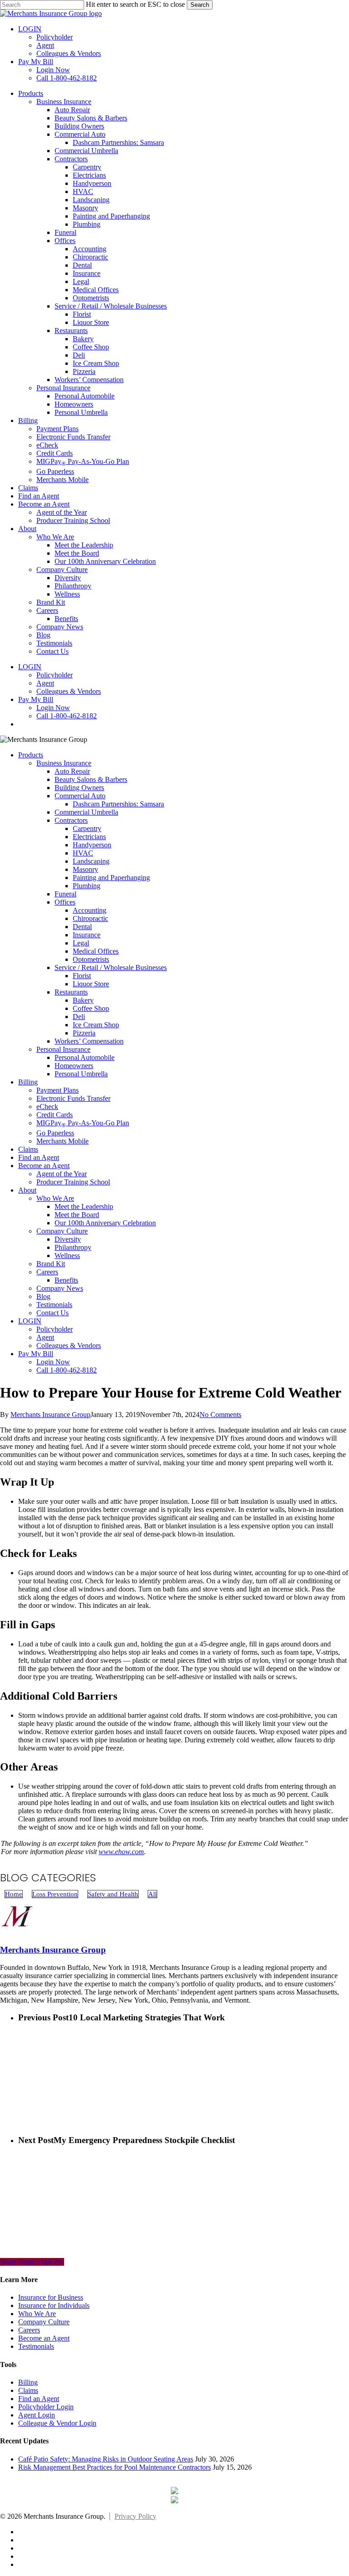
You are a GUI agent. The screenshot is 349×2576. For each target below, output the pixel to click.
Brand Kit (51, 1264)
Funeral (65, 894)
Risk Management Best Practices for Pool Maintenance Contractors (115, 2467)
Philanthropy (73, 1247)
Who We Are (55, 1198)
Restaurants (71, 992)
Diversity (68, 1239)
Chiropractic (90, 918)
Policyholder (55, 1329)
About (27, 1190)
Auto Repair (72, 771)
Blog (43, 1296)
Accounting (90, 910)
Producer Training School (73, 1182)
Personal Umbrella (81, 1074)
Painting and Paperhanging (111, 878)
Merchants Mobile (62, 1141)
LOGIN (30, 1321)
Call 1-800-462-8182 (67, 1370)
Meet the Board (77, 1215)
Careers (47, 1272)
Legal (81, 943)
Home (14, 1894)
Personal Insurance (63, 1049)
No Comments (220, 1415)
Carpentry (87, 828)
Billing (28, 1082)
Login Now (53, 1362)
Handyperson (92, 845)
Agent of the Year (62, 1174)
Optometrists (91, 959)
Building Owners (79, 788)
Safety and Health (113, 1894)
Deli (79, 1017)
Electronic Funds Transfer (73, 1098)
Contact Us (52, 1313)
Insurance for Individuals (54, 2305)
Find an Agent (39, 1157)
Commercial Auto (80, 796)
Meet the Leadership (84, 1206)
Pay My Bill (36, 1354)
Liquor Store (91, 984)
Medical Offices (96, 951)
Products (31, 755)
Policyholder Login (46, 2407)
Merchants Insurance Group (50, 1415)
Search (200, 5)
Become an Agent (44, 1166)
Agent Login (37, 2415)
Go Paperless (55, 1133)
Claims (28, 1149)
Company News (60, 1288)
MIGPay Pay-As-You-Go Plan (83, 1123)
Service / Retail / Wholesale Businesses (111, 967)
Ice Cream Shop (96, 1025)
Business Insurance (64, 763)
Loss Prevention (55, 1894)
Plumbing (87, 886)
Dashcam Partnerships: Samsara (118, 804)
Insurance (87, 935)
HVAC (83, 853)
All (152, 1894)
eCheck (47, 1106)
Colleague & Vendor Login (57, 2423)
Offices (65, 902)
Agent (45, 1337)
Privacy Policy (135, 2516)
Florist (82, 976)
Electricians (89, 837)
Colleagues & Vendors (69, 1345)
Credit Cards (55, 1115)
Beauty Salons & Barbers (91, 779)
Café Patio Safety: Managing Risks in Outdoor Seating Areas (106, 2459)
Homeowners (74, 1066)
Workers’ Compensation (89, 1041)
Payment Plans (57, 1090)
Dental (82, 927)
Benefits (66, 1280)
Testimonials (54, 1305)
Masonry (85, 869)
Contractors (71, 820)
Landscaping (91, 861)
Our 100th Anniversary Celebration (105, 1223)
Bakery (83, 1000)
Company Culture (62, 1231)
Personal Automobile (85, 1057)
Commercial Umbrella (86, 812)
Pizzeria (84, 1033)
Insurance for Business (51, 2297)
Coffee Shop (91, 1008)
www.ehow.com (121, 1852)
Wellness (67, 1256)
